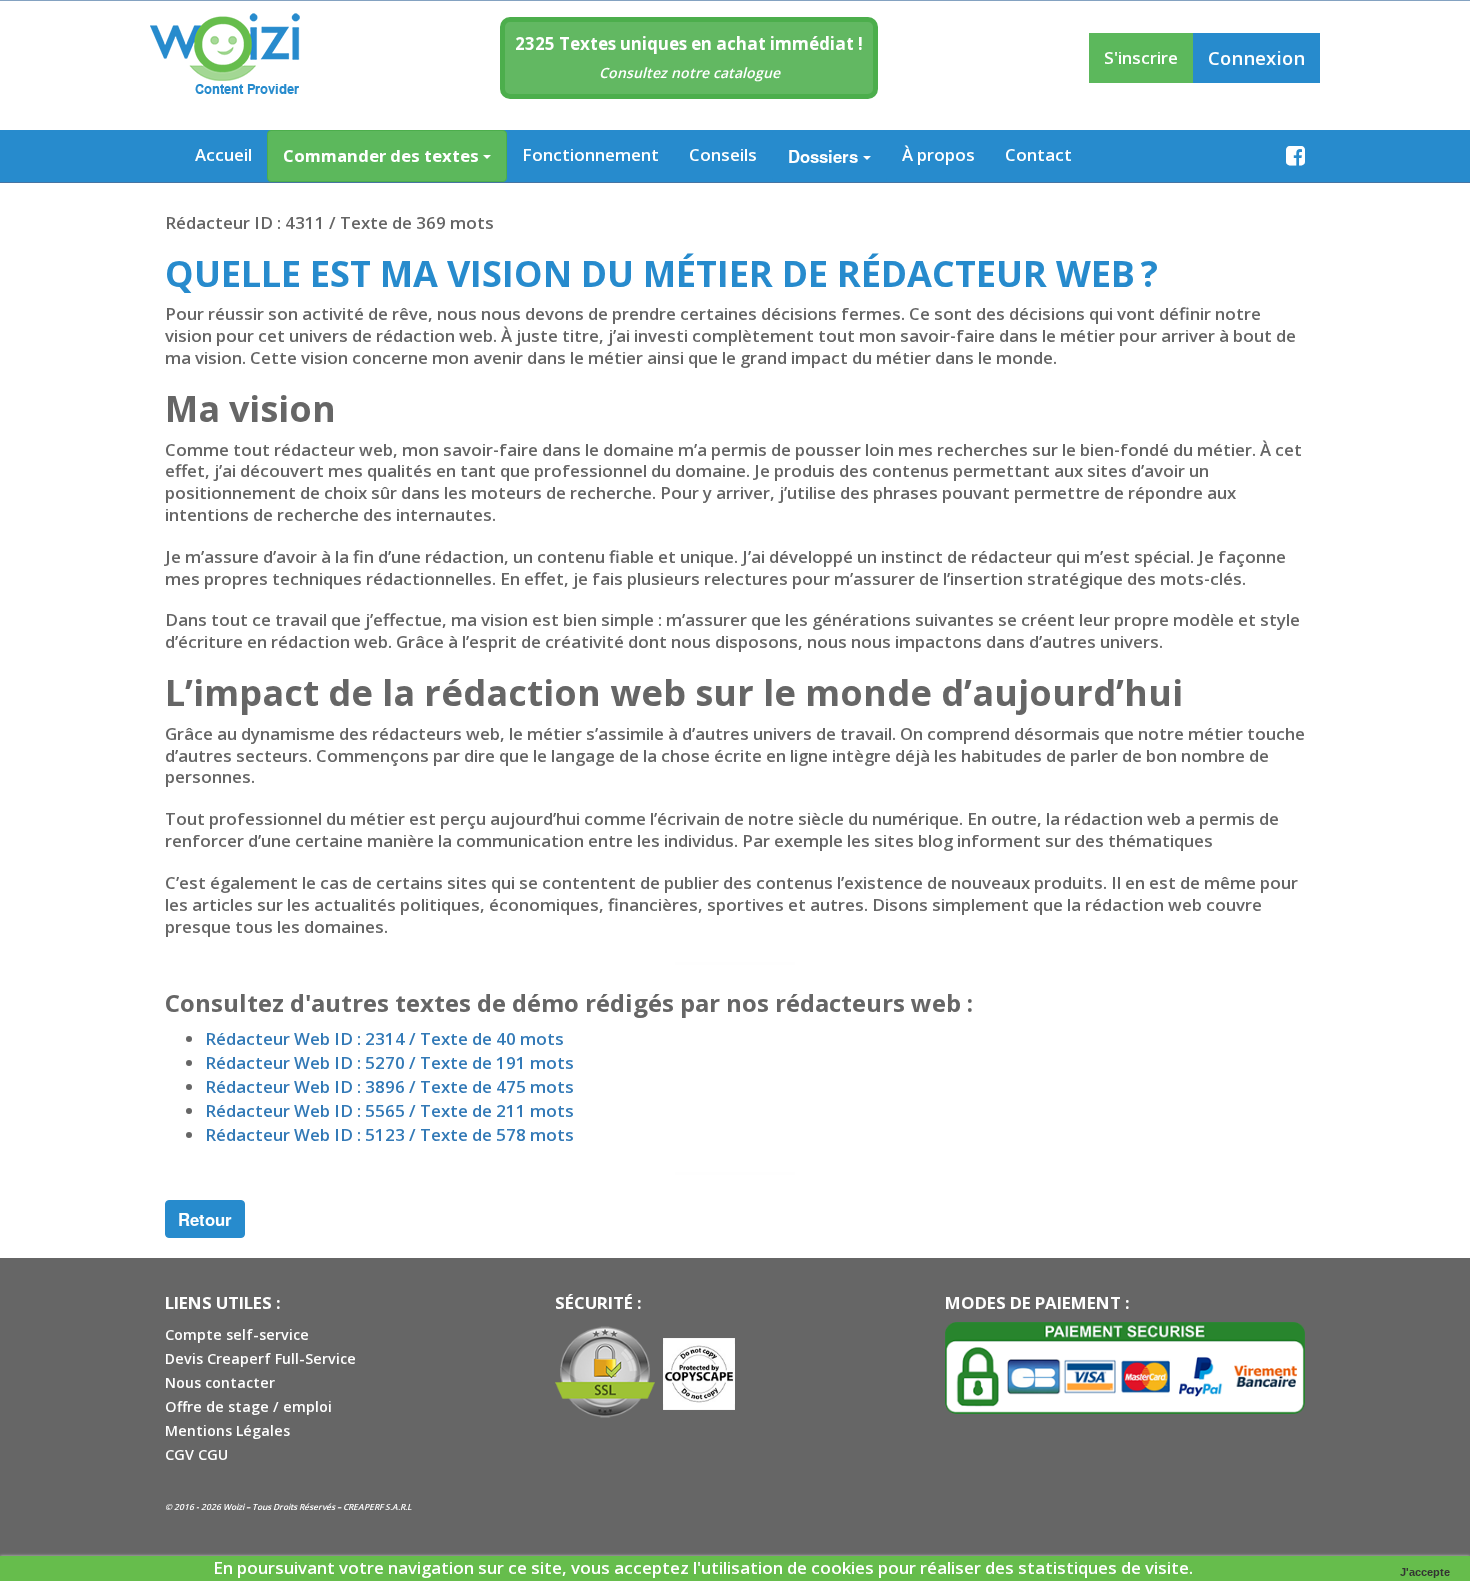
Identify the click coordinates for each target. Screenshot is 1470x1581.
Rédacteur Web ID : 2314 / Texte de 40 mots (384, 1038)
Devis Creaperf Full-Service (260, 1358)
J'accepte (1425, 1572)
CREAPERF (363, 1506)
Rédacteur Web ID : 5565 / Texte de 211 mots (389, 1110)
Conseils (723, 154)
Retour (205, 1219)
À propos (938, 154)
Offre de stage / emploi (248, 1406)
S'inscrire (1141, 57)
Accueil (223, 154)
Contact (1038, 154)
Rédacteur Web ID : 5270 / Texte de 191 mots (389, 1062)
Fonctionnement (590, 154)
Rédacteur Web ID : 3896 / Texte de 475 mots (389, 1086)
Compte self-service (237, 1334)
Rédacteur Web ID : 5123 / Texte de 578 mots (389, 1134)
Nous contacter (220, 1382)
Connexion (1256, 57)
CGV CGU (196, 1454)
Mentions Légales (227, 1430)
